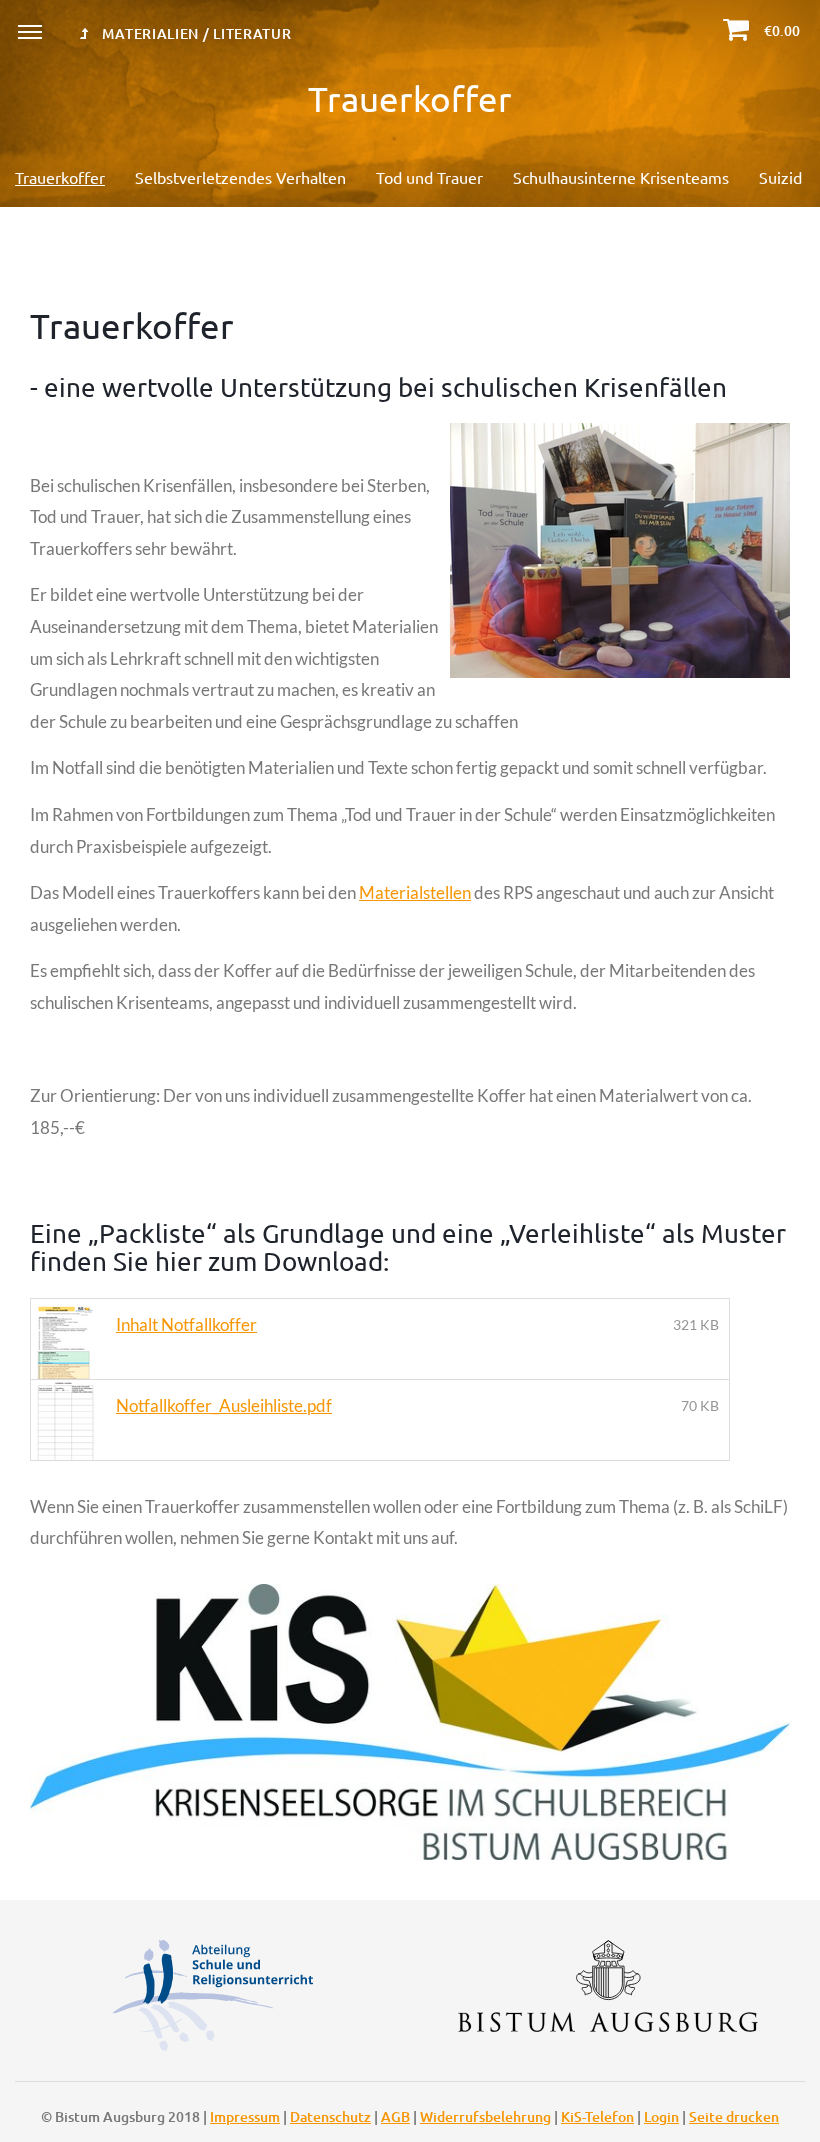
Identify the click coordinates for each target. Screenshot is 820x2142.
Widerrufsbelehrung (485, 2116)
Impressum (245, 2116)
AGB (395, 2116)
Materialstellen (415, 892)
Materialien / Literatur (195, 33)
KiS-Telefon (597, 2116)
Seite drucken (734, 2116)
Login (661, 2116)
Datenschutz (330, 2116)
